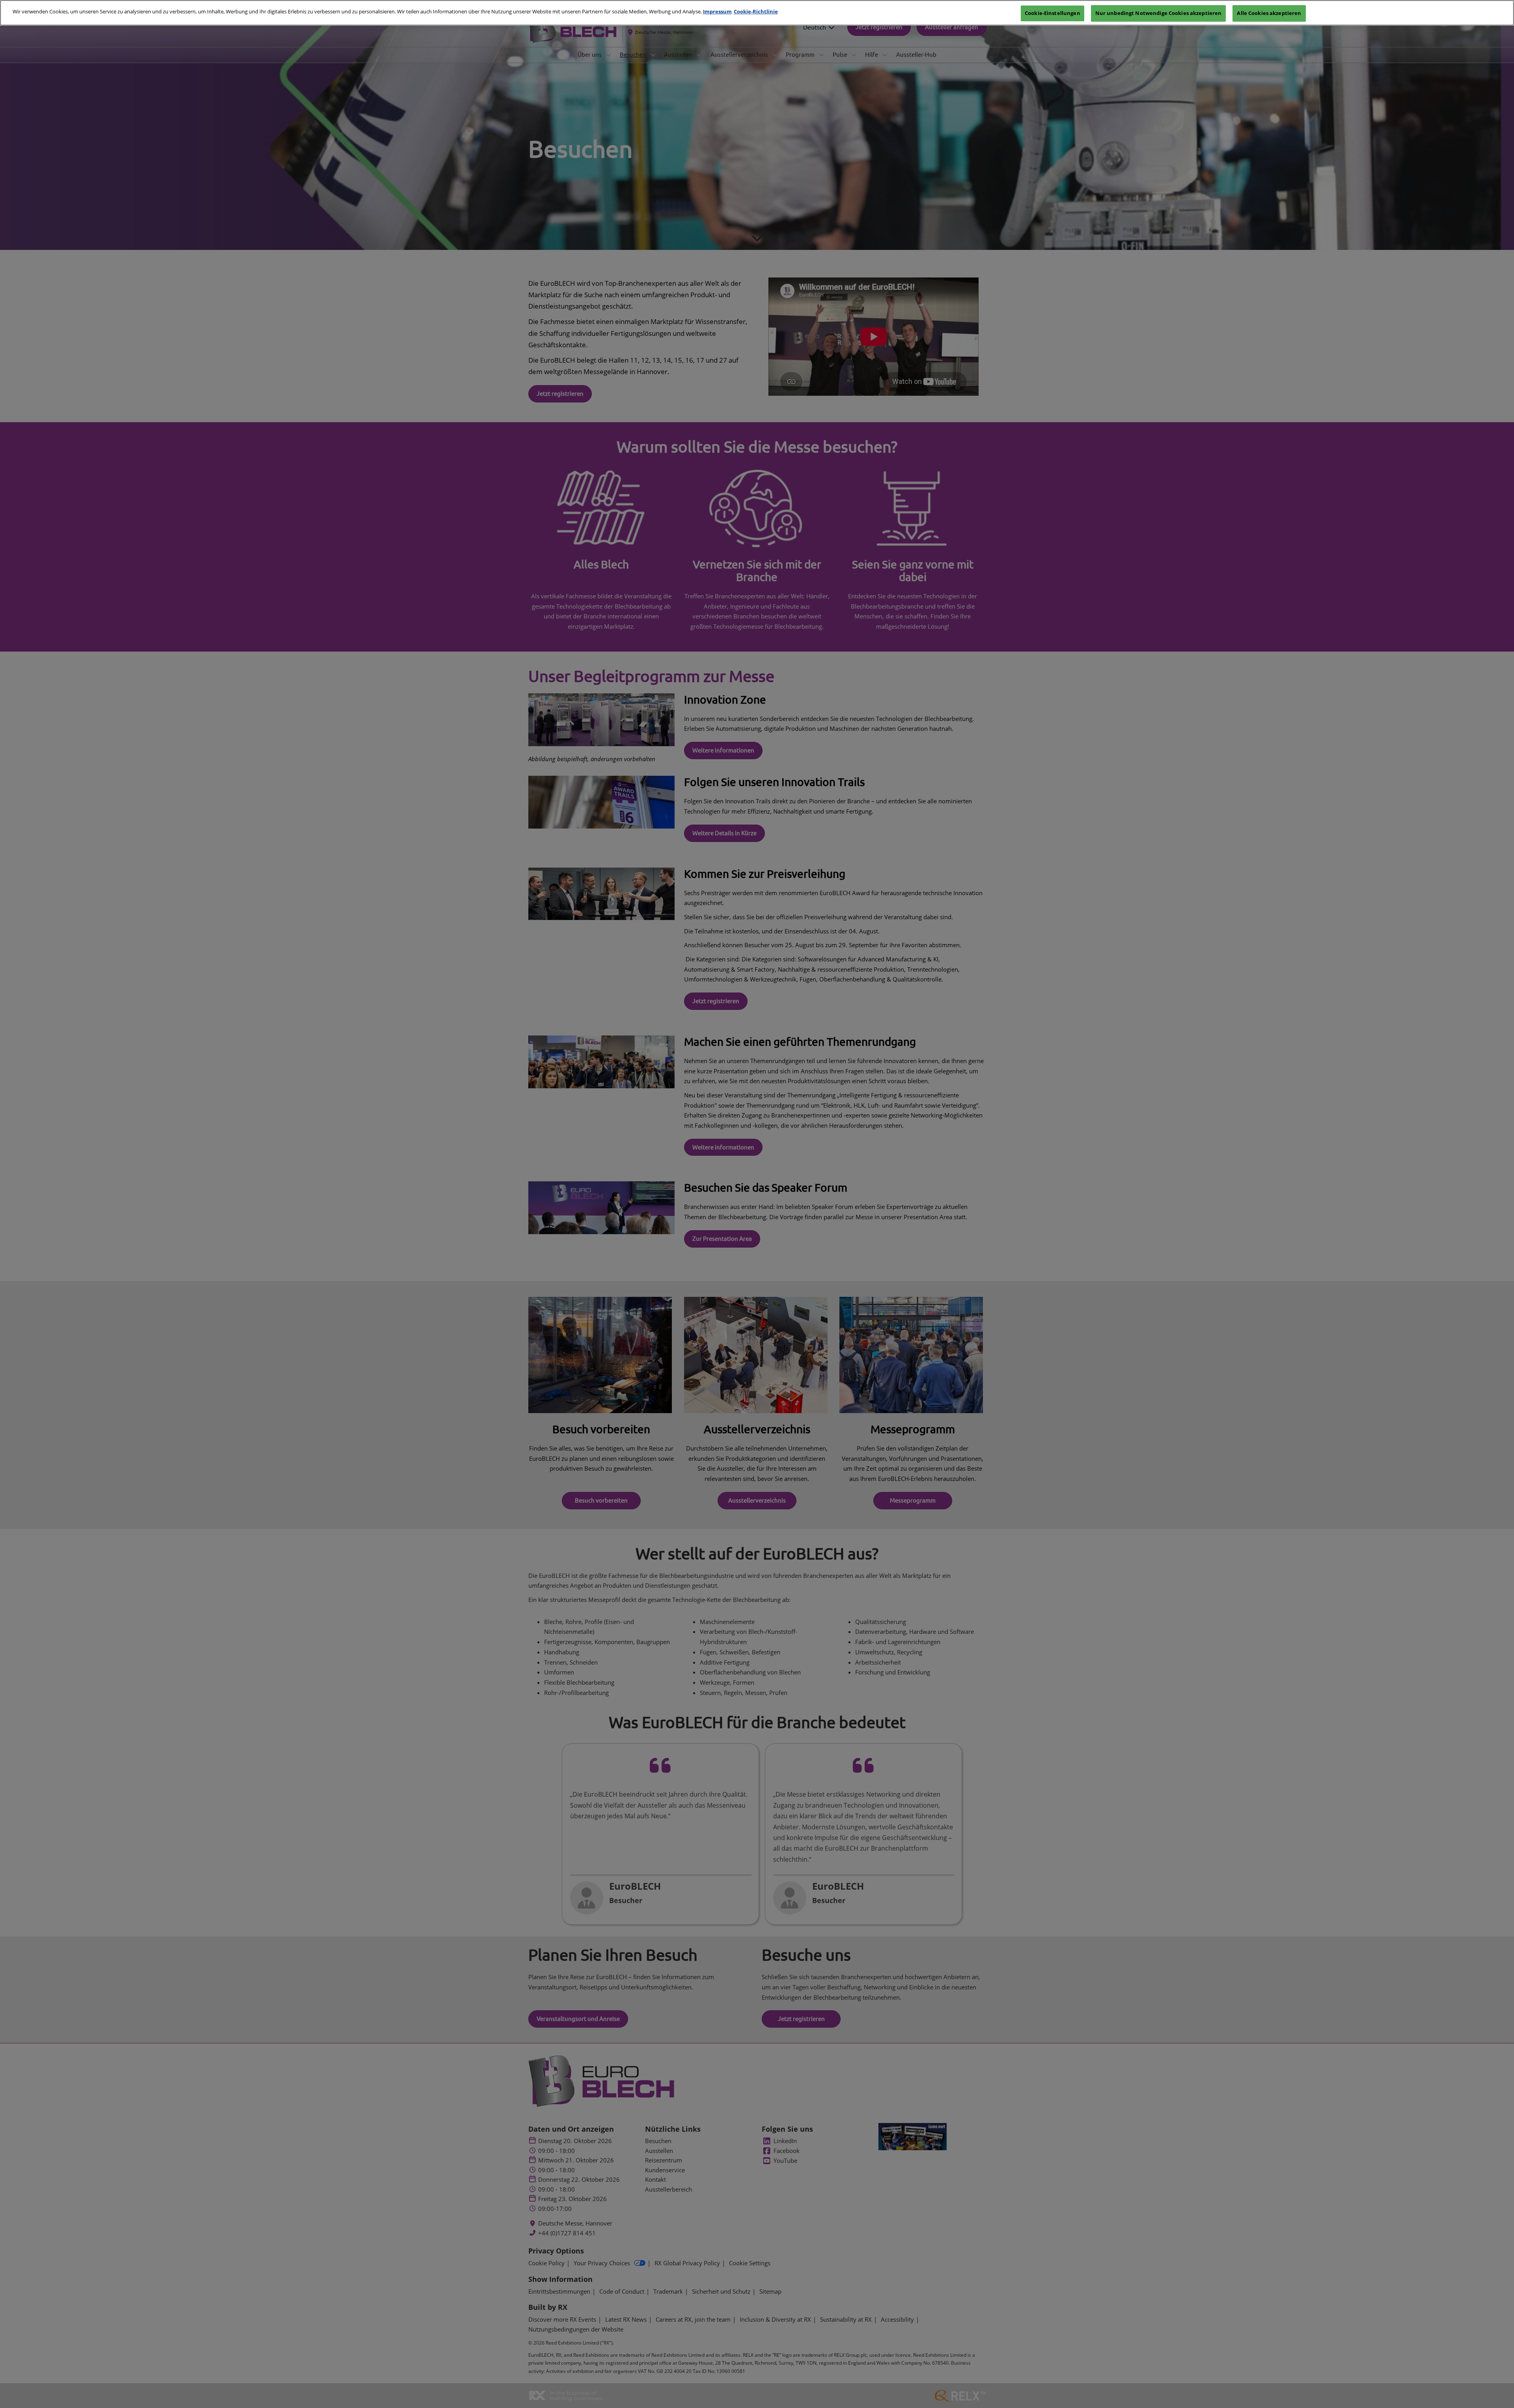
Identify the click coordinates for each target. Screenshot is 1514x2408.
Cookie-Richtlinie (756, 11)
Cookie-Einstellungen (1053, 13)
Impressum (717, 11)
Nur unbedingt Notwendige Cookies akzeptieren (1159, 13)
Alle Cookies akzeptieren (1269, 13)
